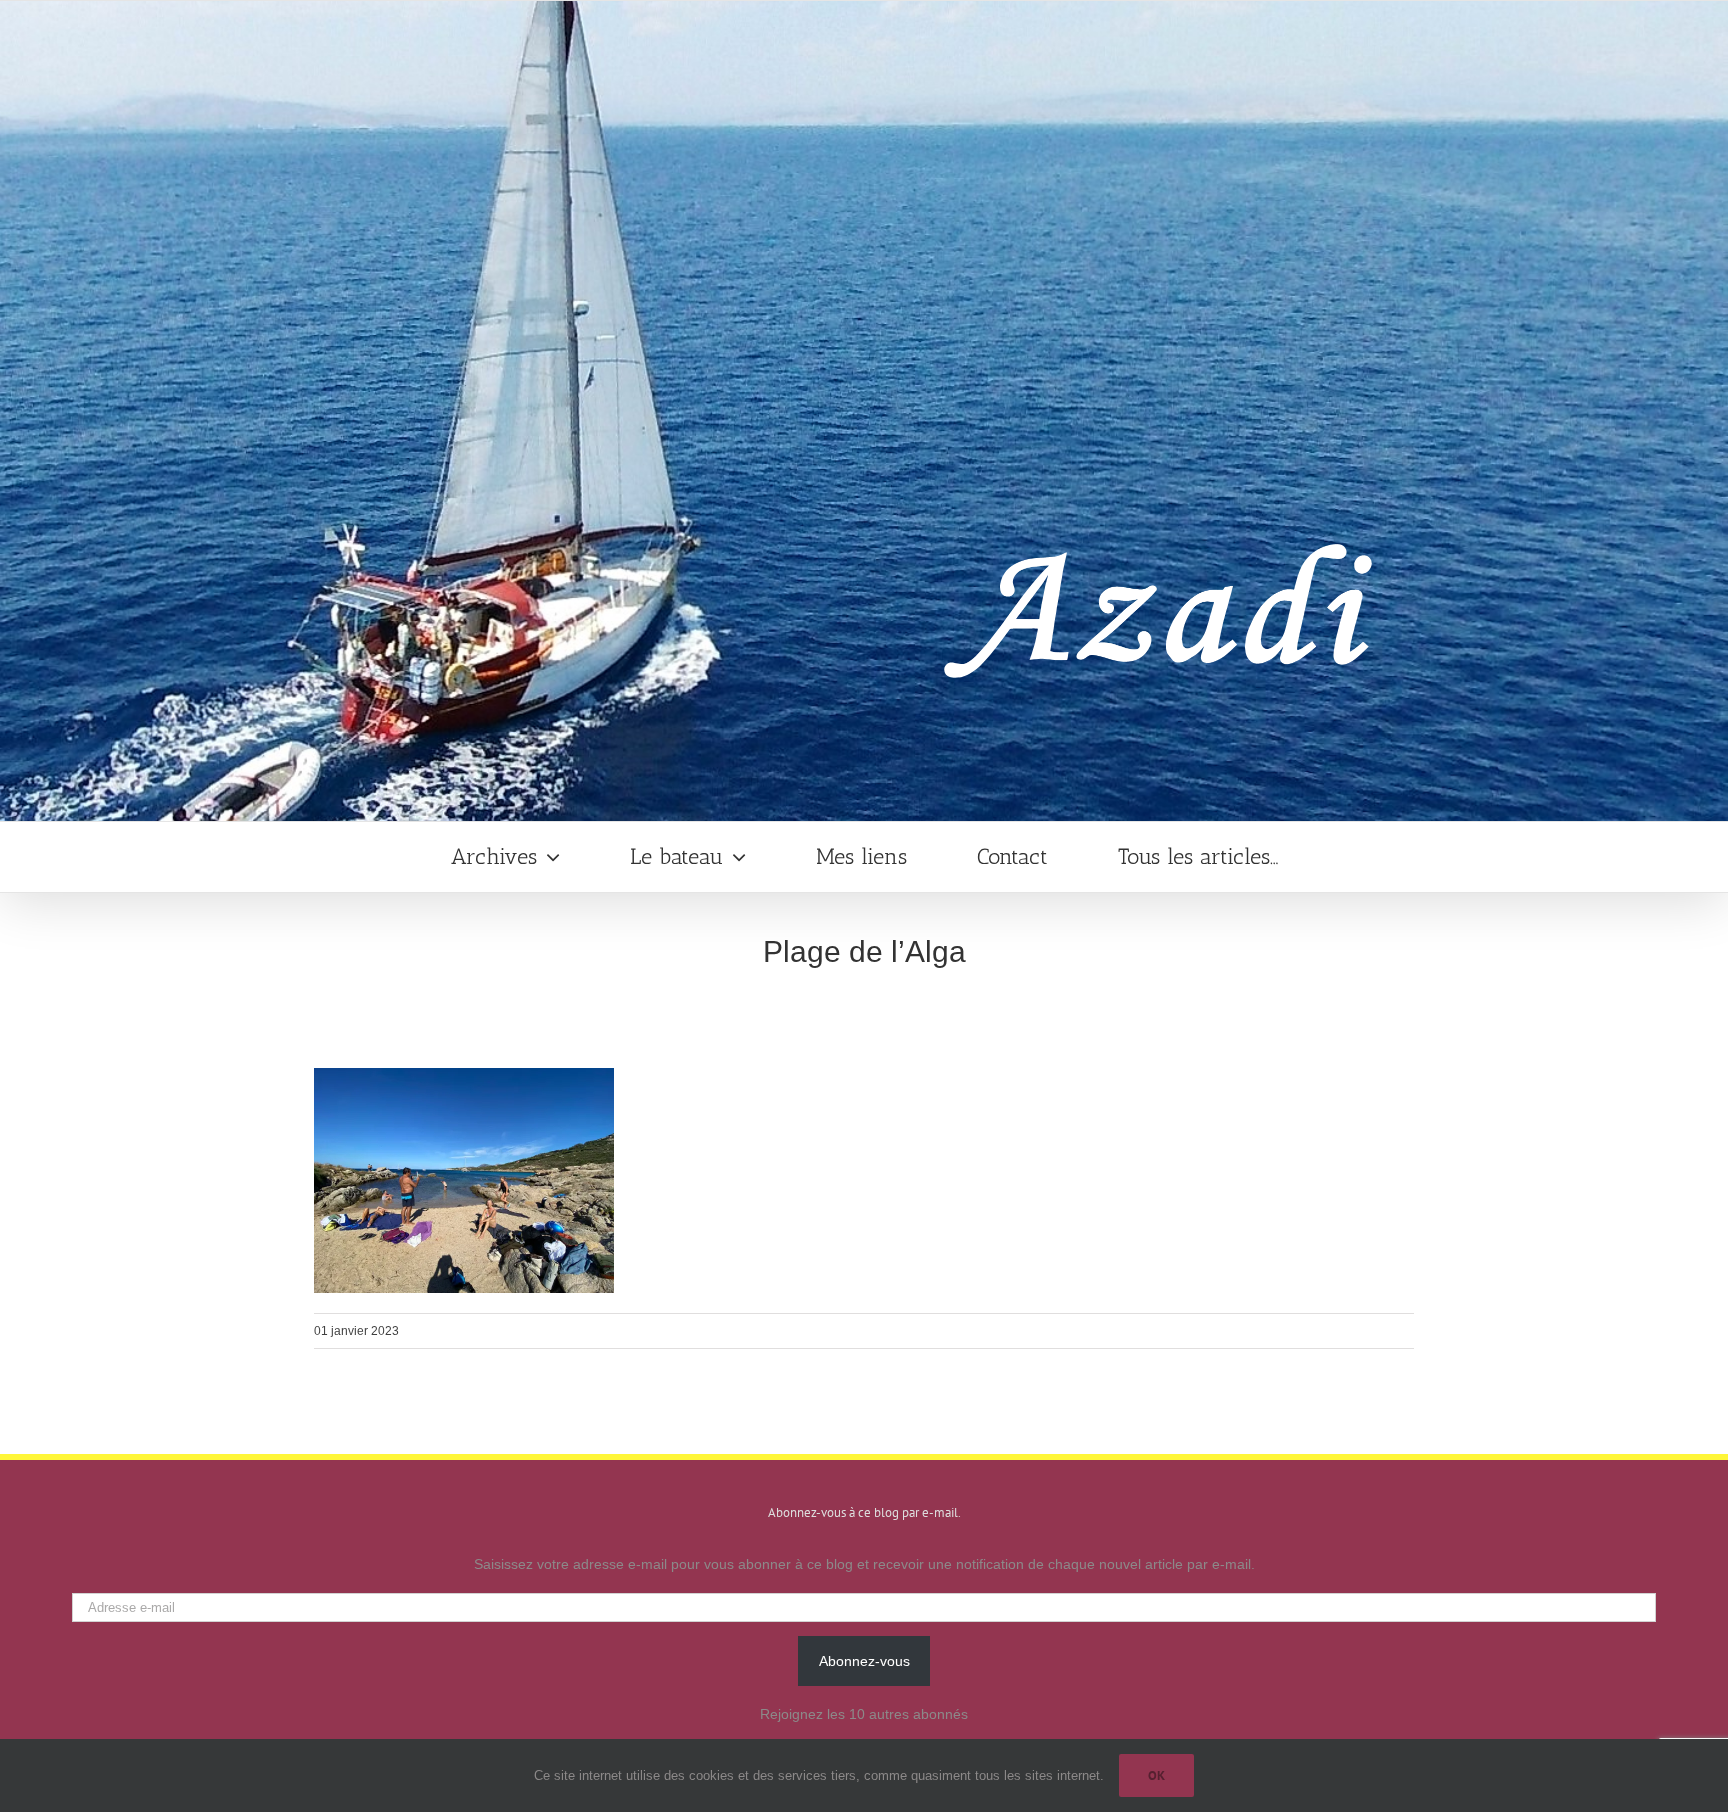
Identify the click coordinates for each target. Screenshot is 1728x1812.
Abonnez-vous (864, 1661)
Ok (1156, 1775)
